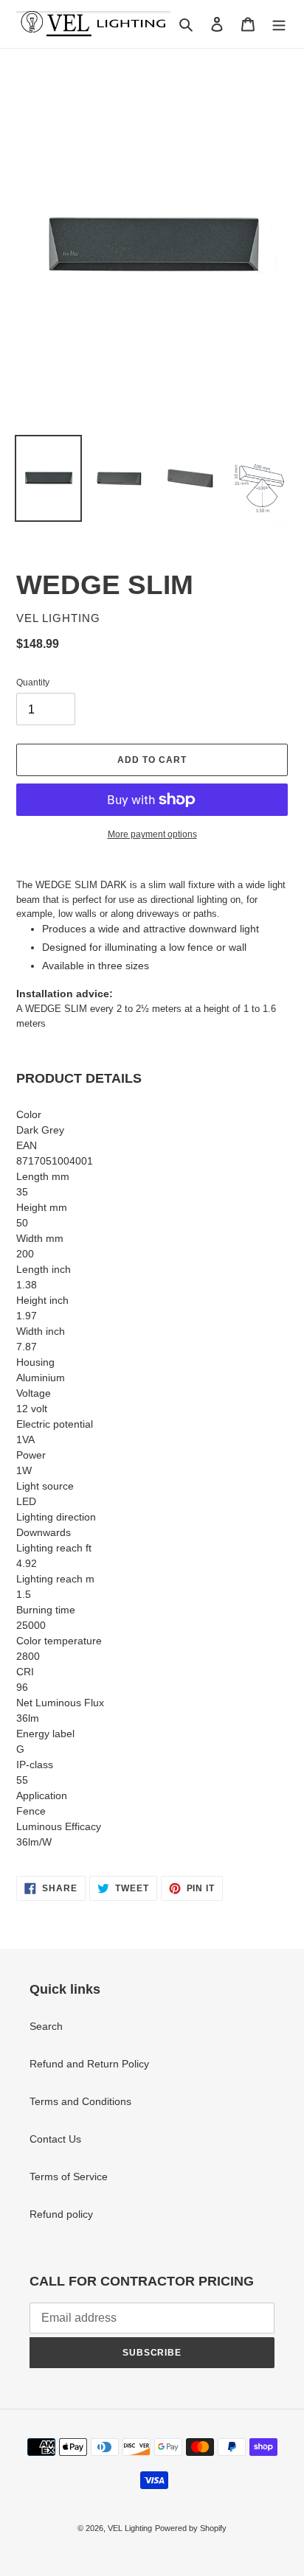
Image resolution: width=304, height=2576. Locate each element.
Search (46, 2026)
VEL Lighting (130, 2528)
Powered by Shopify (191, 2528)
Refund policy (61, 2214)
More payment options (152, 834)
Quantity (33, 683)
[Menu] (279, 24)
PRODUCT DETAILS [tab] (79, 1078)
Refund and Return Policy (89, 2064)
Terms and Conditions (80, 2101)
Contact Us (55, 2139)
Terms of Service (69, 2177)
